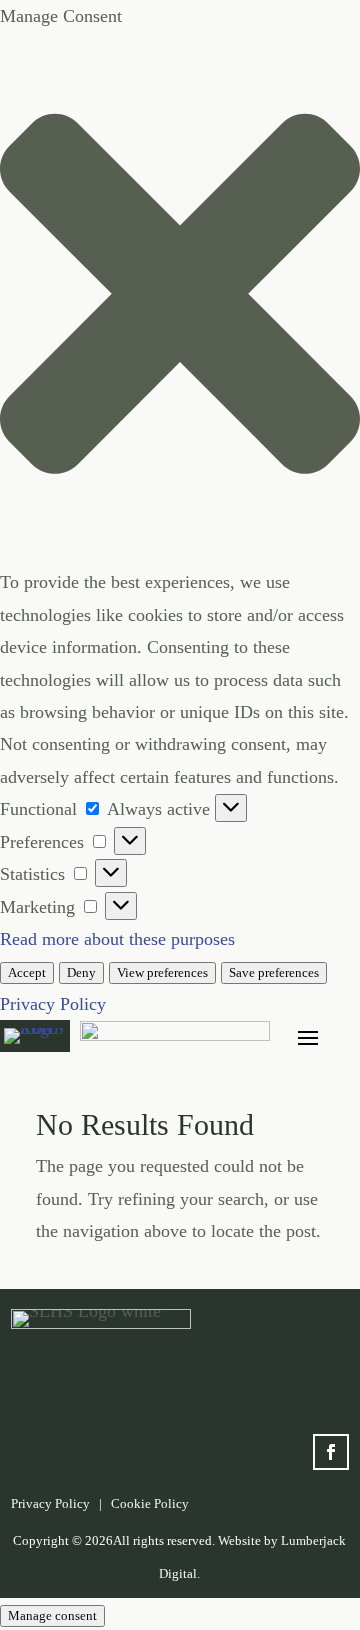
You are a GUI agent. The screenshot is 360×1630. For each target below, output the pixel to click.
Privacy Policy (53, 1004)
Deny (81, 972)
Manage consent (52, 1615)
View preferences (162, 972)
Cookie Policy (150, 1503)
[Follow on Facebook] (331, 1452)
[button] (180, 299)
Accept (27, 972)
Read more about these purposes (117, 939)
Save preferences (274, 972)
